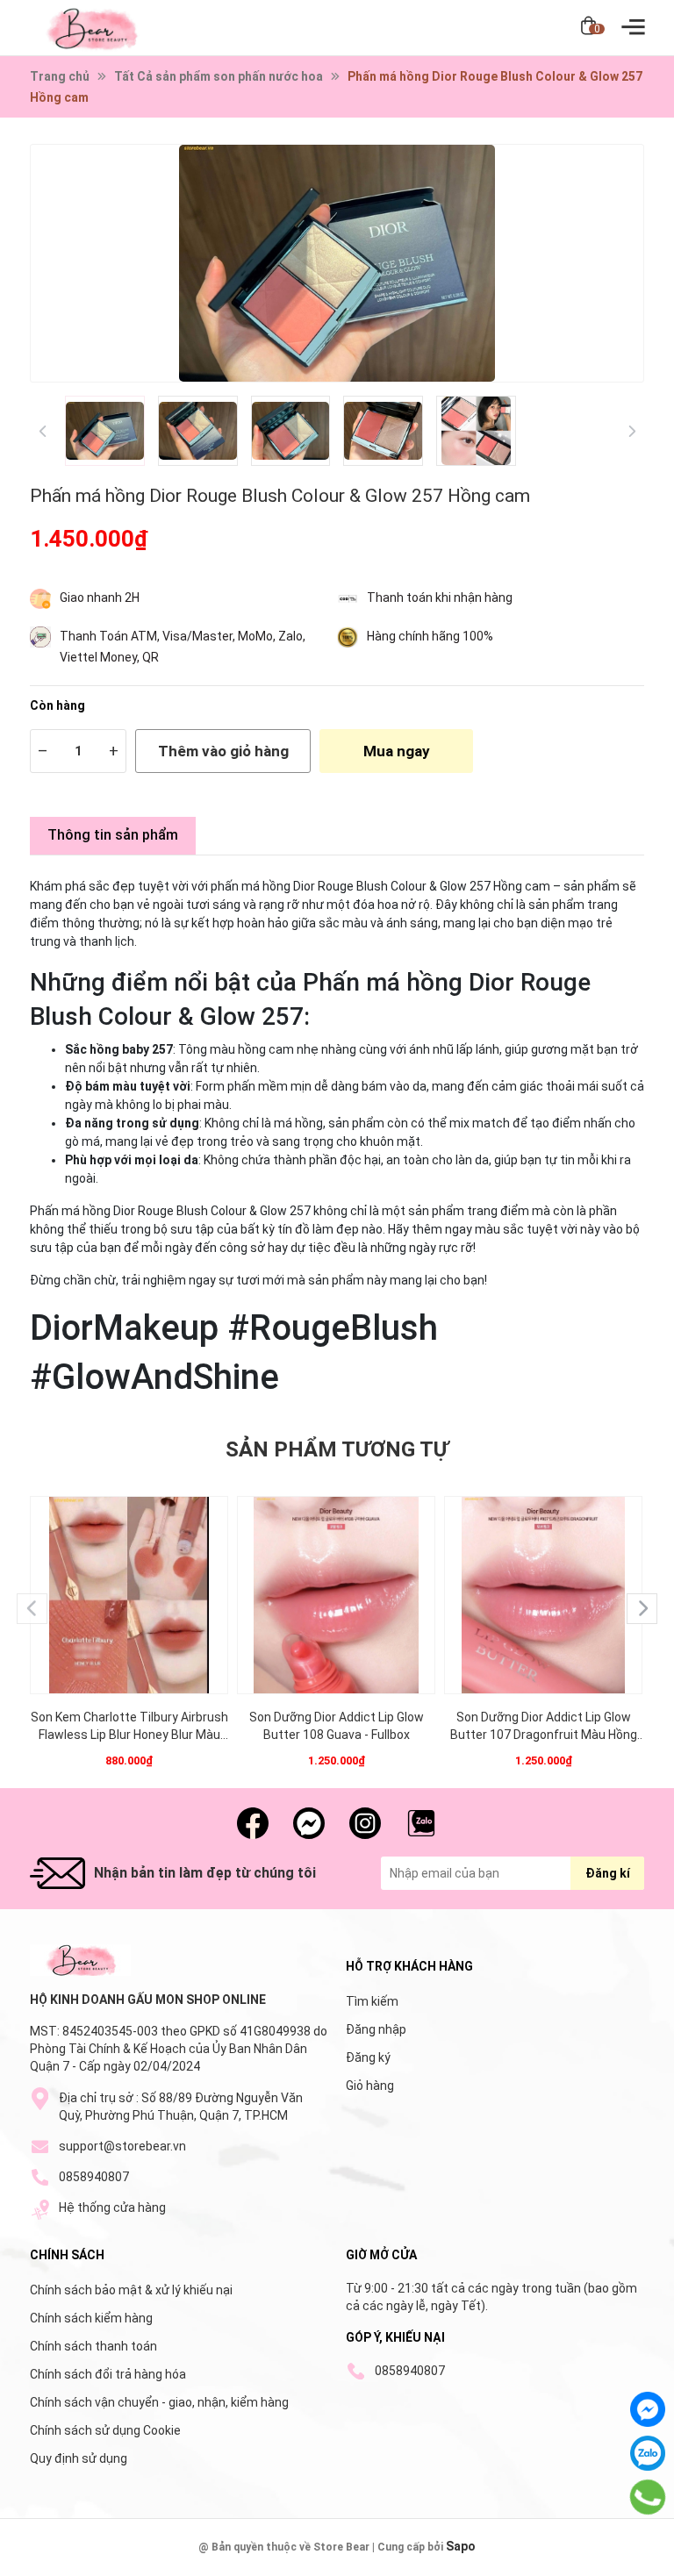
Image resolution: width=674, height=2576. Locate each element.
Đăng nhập (376, 2029)
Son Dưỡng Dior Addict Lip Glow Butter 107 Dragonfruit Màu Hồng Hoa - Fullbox (544, 1727)
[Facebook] (648, 2409)
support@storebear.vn (122, 2146)
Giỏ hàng (370, 2086)
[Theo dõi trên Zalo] (421, 1823)
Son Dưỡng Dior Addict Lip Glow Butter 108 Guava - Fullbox (337, 1726)
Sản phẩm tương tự (337, 1449)
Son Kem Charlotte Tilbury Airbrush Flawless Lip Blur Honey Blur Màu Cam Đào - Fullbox (129, 1727)
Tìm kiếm (372, 2001)
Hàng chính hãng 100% (430, 636)
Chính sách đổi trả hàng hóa (108, 2374)
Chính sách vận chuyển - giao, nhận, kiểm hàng (159, 2402)
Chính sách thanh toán (93, 2346)
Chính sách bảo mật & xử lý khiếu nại (131, 2290)
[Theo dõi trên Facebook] (253, 1823)
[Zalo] (648, 2453)
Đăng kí (608, 1873)
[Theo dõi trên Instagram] (365, 1823)
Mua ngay (397, 751)
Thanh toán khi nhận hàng (440, 597)
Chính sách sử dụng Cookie (105, 2430)
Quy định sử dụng (79, 2458)
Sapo (461, 2546)
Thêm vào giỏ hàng (223, 751)
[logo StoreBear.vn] (80, 1960)
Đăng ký (368, 2057)
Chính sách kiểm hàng (91, 2318)
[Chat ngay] (309, 1823)
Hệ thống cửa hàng (112, 2207)
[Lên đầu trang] (648, 2558)
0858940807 (94, 2177)
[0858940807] (648, 2497)
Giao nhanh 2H (100, 597)
